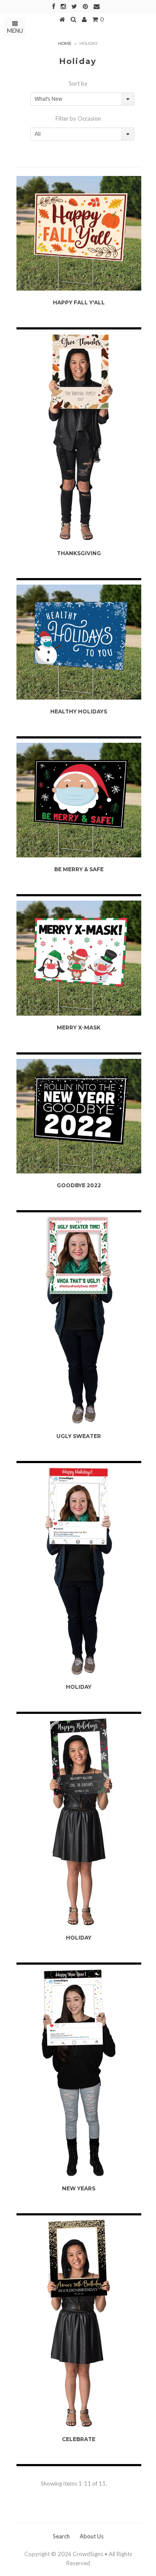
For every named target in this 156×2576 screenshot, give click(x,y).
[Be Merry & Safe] (79, 800)
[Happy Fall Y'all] (79, 233)
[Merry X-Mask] (79, 958)
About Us (92, 2536)
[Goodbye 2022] (79, 1116)
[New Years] (79, 2073)
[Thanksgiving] (79, 438)
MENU (15, 31)
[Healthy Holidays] (79, 642)
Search (61, 2536)
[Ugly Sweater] (79, 1320)
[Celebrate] (79, 2324)
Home (65, 43)
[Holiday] (79, 1571)
